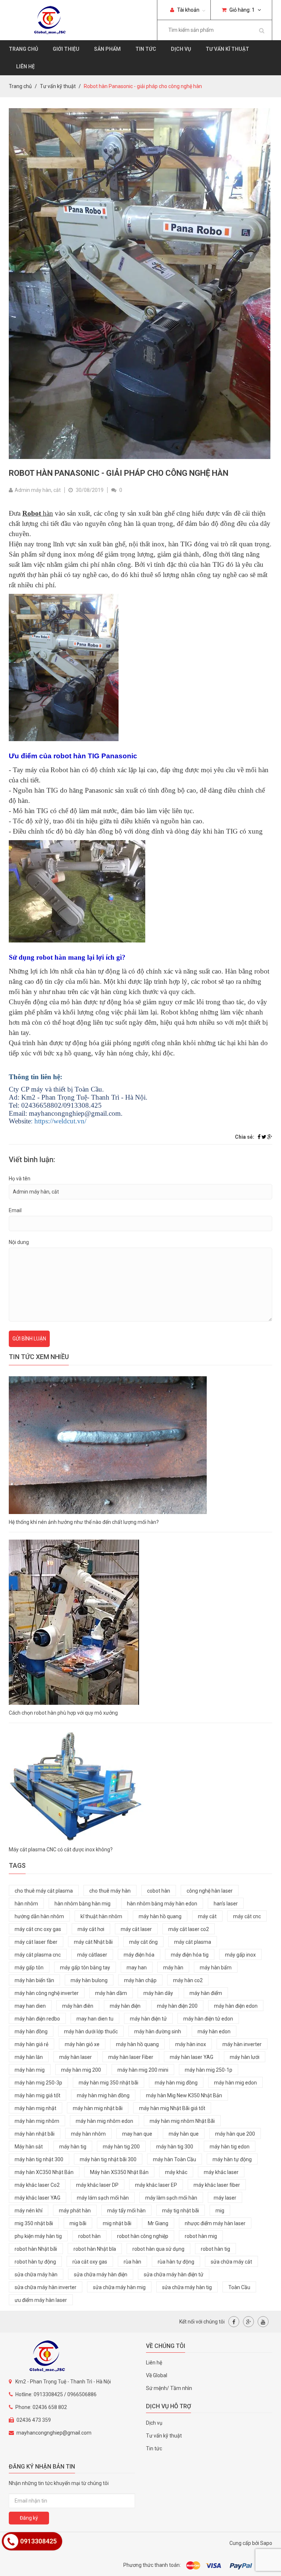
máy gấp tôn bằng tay (85, 1968)
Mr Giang (158, 2223)
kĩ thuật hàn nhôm (101, 1916)
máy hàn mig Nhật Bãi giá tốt (172, 2108)
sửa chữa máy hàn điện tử (174, 2275)
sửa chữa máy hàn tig (187, 2287)
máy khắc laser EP (156, 2185)
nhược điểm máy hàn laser (215, 2223)
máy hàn (173, 1968)
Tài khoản (188, 10)
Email (15, 1210)
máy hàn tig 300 (175, 2147)
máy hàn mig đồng (176, 2083)
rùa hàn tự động (176, 2262)
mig (220, 2211)
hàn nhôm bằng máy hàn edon (162, 1904)
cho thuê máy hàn (110, 1891)
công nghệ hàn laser (210, 1891)
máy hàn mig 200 (81, 2070)
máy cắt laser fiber (36, 1942)
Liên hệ (25, 67)
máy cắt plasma (193, 1942)
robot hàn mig (201, 2236)
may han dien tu (95, 2019)
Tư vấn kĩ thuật (227, 49)
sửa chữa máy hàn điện (101, 2275)
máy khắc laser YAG (38, 2198)
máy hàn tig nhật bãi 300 (108, 2159)
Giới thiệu (66, 49)
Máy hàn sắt (29, 2147)
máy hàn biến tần (34, 1980)
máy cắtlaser (92, 1955)
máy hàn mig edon (235, 2083)
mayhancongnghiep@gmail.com (54, 2433)
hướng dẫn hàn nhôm (39, 1916)
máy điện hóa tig (190, 1955)
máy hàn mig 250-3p (38, 2083)
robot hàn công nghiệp (143, 2236)
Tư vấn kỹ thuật (58, 86)
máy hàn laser (76, 2057)
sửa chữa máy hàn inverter (46, 2287)
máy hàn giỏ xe (82, 2044)
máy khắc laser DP (97, 2185)
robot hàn (89, 2236)
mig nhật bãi (117, 2223)
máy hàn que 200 (235, 2134)
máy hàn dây (158, 1993)
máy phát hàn (75, 2211)
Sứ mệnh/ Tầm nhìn (169, 2388)
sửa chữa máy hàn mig (119, 2287)
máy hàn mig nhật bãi (98, 2108)
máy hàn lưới (245, 2057)
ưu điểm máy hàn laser (41, 2300)
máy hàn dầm (111, 1993)
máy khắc (176, 2172)
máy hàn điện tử (148, 2019)
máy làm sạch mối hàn (171, 2198)
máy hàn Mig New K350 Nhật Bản (184, 2095)
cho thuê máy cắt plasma (44, 1891)
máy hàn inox (191, 2044)
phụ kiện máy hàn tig (38, 2236)
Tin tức (146, 49)
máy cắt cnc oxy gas (38, 1929)
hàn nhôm (26, 1904)
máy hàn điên (78, 2006)
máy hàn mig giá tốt (38, 2095)
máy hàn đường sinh (158, 2031)
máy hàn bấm (216, 1968)
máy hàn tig (73, 2147)
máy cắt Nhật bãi (93, 1942)
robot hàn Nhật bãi (36, 2249)
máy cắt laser (136, 1929)
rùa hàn (132, 2262)
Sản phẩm (107, 49)
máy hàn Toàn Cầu (175, 2159)
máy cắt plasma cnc (38, 1955)
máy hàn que (184, 2134)
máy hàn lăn (29, 2057)
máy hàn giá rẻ (31, 2044)
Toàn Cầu (239, 2287)
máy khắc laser (221, 2172)
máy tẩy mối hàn (126, 2211)
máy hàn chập (140, 1980)
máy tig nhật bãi (181, 2211)
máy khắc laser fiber (217, 2185)
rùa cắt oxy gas (90, 2262)
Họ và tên (20, 1179)
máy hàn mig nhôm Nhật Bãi (182, 2121)
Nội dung (19, 1242)
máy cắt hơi (91, 1929)
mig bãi (78, 2223)
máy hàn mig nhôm (37, 2121)
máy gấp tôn (29, 1968)
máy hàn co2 (188, 1980)
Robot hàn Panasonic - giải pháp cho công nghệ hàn (119, 473)
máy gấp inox (240, 1955)
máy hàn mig (30, 2070)
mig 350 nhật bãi (34, 2223)
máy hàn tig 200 (121, 2147)
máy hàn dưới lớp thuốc (91, 2031)
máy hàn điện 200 (177, 2006)
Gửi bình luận (29, 1339)
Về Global (157, 2375)
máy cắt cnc (247, 1916)
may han (137, 1968)
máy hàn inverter (242, 2044)
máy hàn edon (214, 2031)
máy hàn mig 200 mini (143, 2070)
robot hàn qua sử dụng (158, 2249)
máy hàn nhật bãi (35, 2134)
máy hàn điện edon (236, 2006)
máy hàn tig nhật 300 (39, 2159)
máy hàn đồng (31, 2031)
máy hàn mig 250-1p (209, 2070)
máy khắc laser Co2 (37, 2185)
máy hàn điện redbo (37, 2019)
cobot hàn (159, 1891)
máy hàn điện (125, 2006)
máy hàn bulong (89, 1980)
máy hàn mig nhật (35, 2108)
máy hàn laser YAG (192, 2057)
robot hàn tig (216, 2249)
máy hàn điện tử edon (208, 2019)
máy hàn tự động (232, 2159)
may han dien (30, 2006)
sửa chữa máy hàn (36, 2275)
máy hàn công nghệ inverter (47, 1993)
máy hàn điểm (206, 1993)
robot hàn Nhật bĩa (95, 2249)
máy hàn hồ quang (160, 1916)
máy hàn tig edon (230, 2147)
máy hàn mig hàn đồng (103, 2095)
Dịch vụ (181, 49)
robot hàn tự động (35, 2262)
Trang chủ (23, 49)
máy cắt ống (143, 1942)
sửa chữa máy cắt (231, 2262)
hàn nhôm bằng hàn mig (83, 1904)
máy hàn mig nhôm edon (104, 2121)
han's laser (226, 1904)
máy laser (225, 2198)
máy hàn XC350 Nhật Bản (44, 2172)
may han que (137, 2134)
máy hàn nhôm (88, 2134)
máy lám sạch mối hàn (103, 2198)
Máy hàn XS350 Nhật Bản (119, 2172)
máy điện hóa (139, 1955)
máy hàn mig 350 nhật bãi (108, 2083)
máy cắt (207, 1916)
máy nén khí (29, 2211)
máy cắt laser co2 (189, 1929)
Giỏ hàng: (241, 10)
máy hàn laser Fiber (131, 2057)
